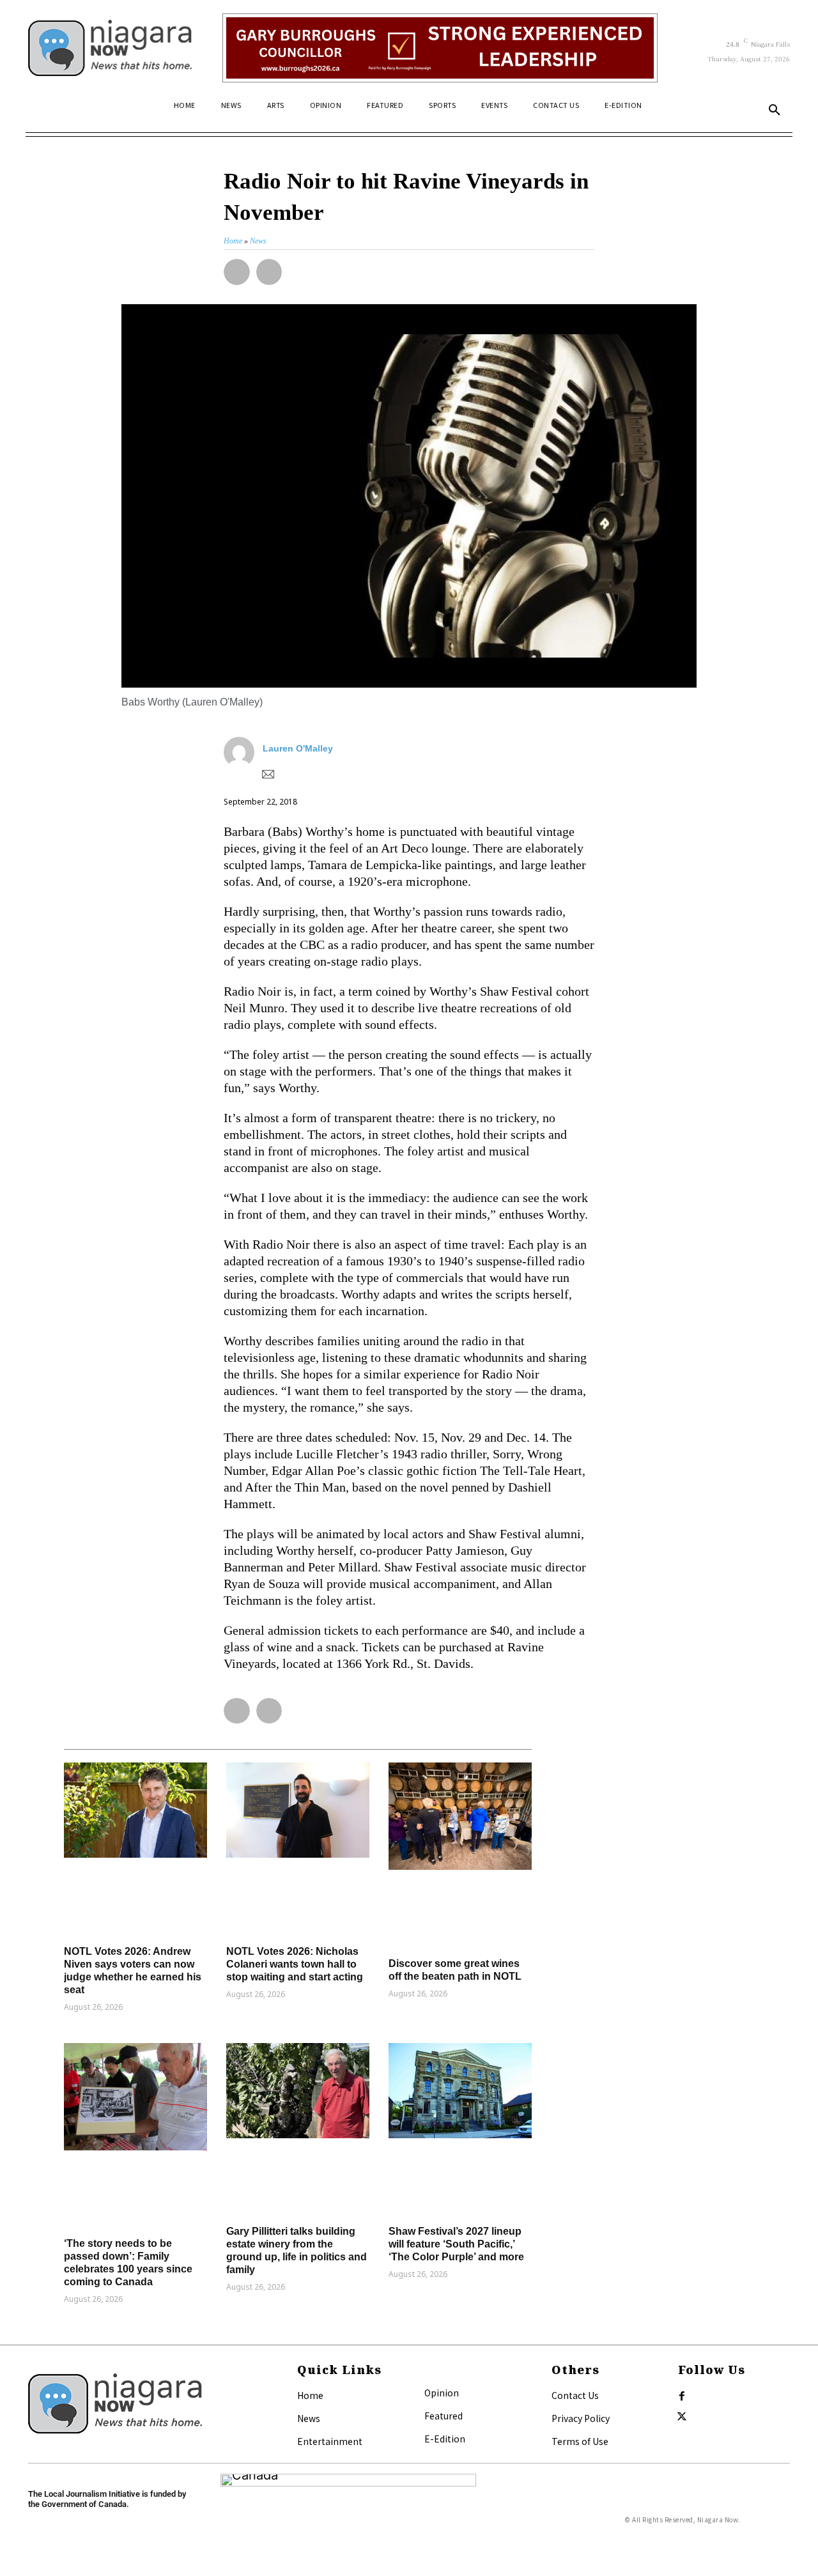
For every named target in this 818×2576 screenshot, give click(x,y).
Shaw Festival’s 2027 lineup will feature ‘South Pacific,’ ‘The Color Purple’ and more (456, 2244)
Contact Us (575, 2395)
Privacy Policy (581, 2418)
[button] (775, 111)
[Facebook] (682, 2396)
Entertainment (330, 2441)
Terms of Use (580, 2441)
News (309, 2418)
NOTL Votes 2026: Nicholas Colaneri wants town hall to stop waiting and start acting (295, 1964)
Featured (444, 2416)
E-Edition (445, 2439)
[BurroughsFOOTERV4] (440, 48)
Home (310, 2395)
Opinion (442, 2393)
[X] (682, 2417)
